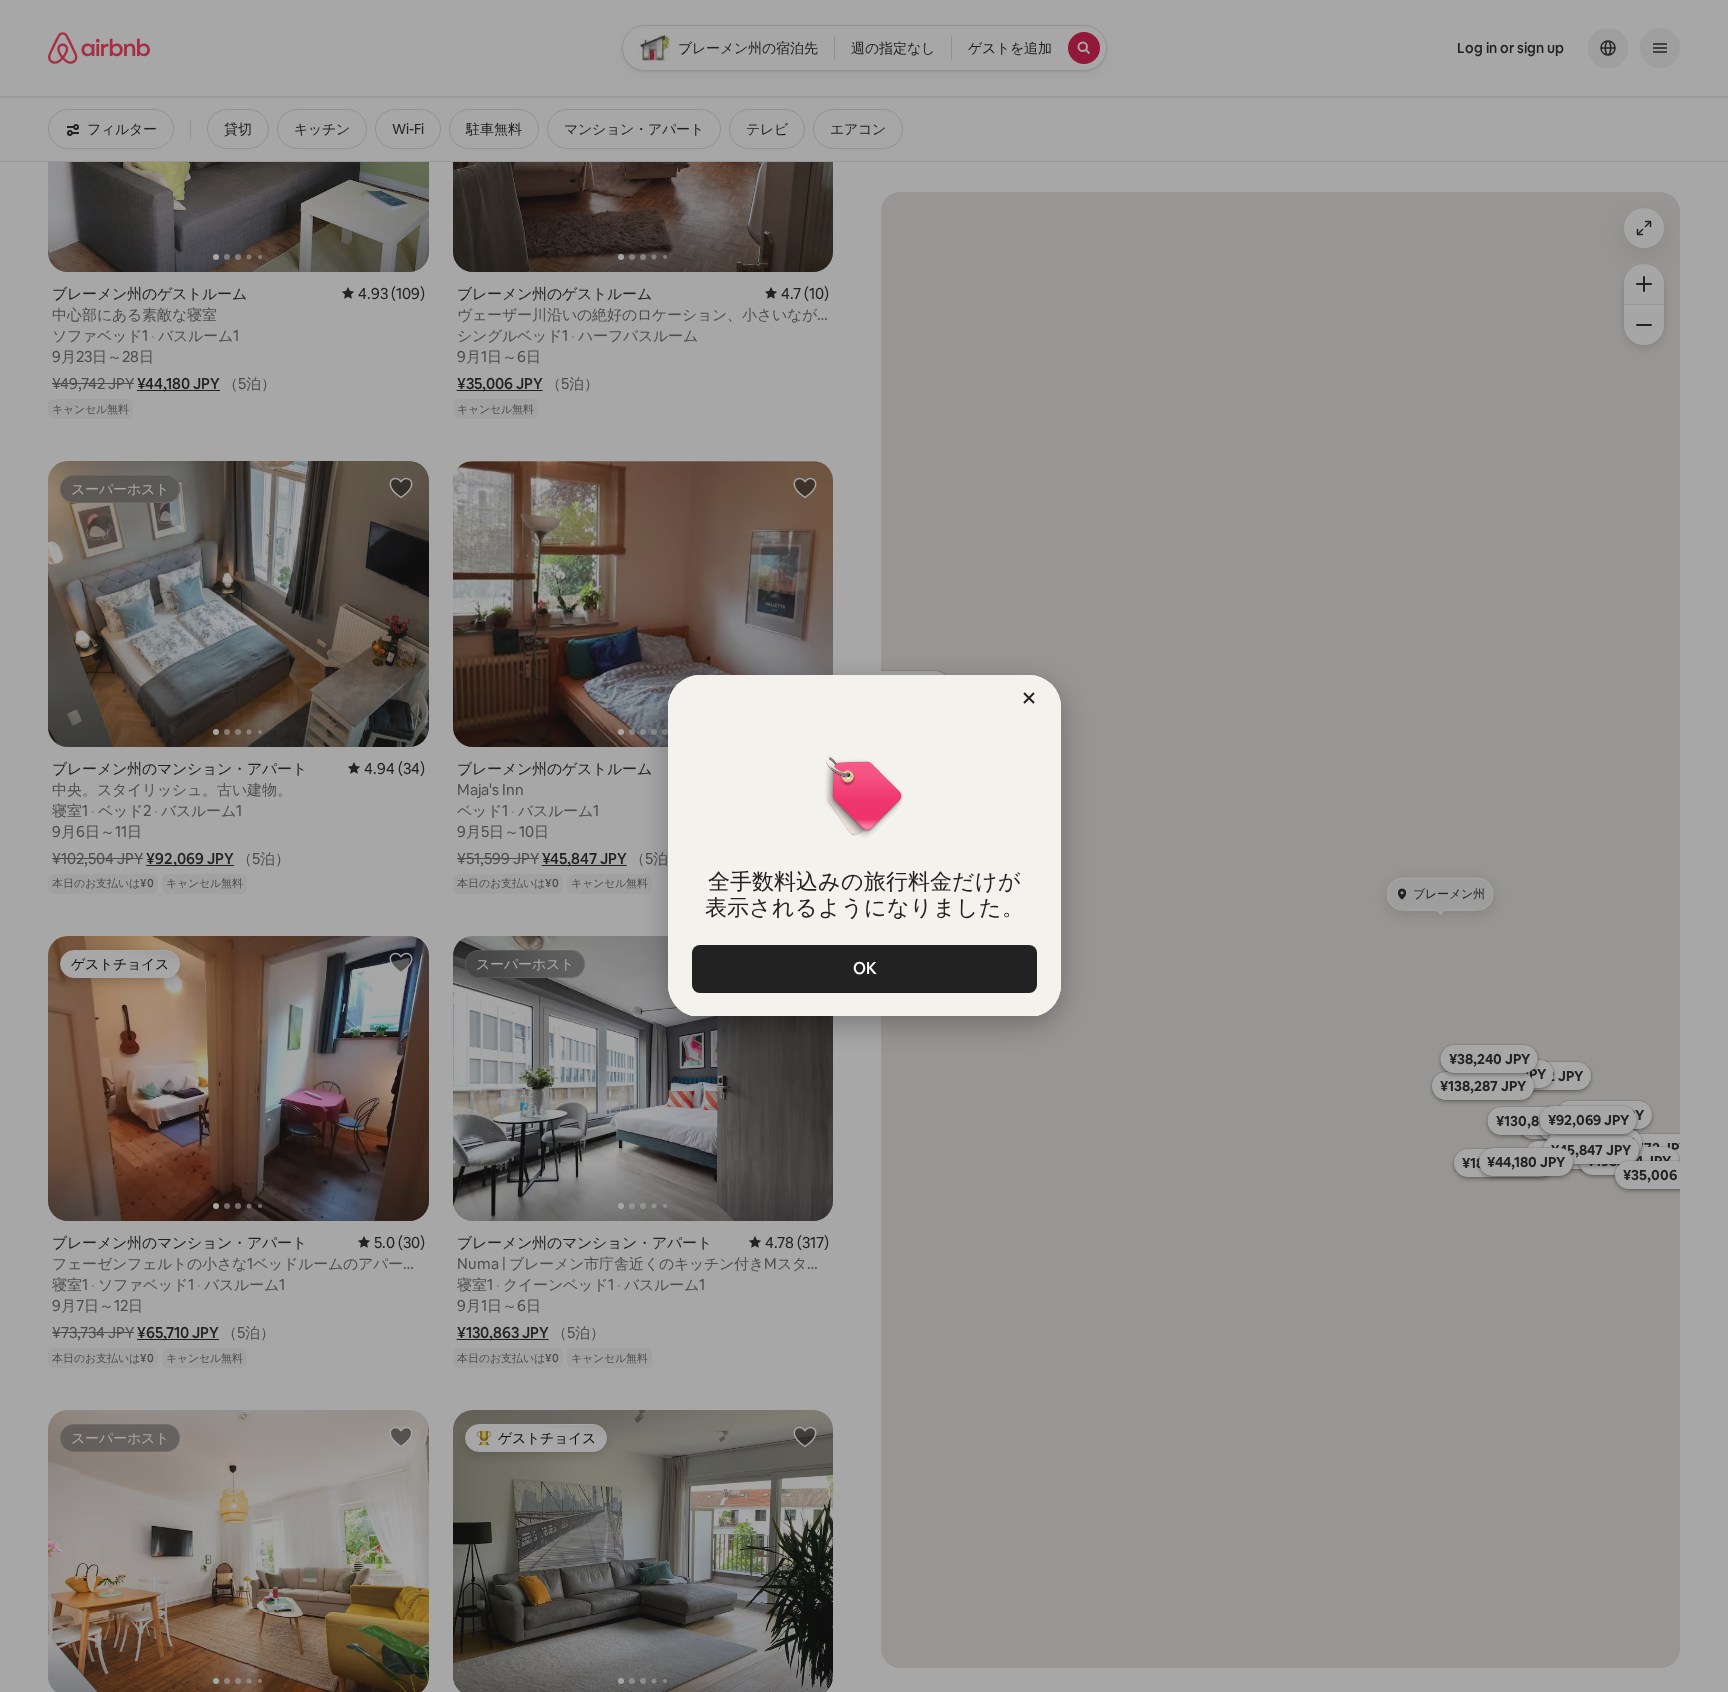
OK (864, 968)
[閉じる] (1029, 698)
